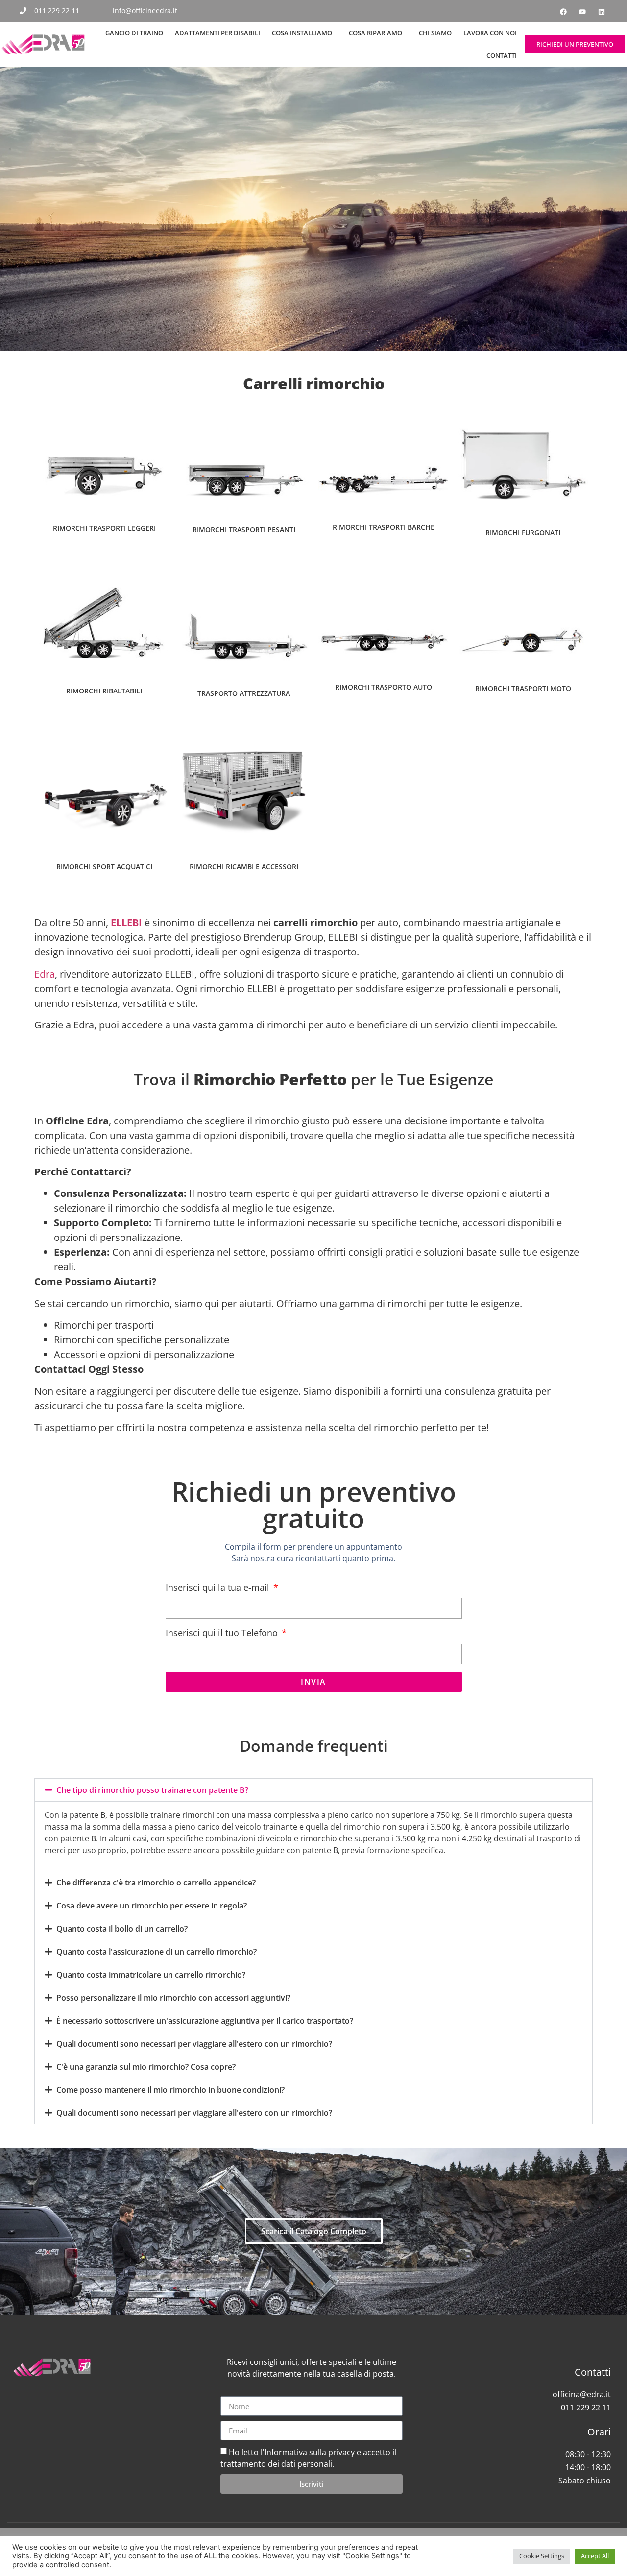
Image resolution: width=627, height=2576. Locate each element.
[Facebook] (563, 12)
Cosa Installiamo (302, 33)
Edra (45, 974)
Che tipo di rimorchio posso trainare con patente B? (152, 1790)
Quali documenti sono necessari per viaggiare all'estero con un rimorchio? (194, 2044)
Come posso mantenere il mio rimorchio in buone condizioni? (170, 2090)
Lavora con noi (490, 33)
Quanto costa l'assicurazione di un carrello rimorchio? (157, 1952)
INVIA (313, 1682)
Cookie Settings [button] (542, 2556)
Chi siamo (435, 33)
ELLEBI (126, 922)
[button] (313, 1790)
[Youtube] (582, 12)
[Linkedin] (602, 12)
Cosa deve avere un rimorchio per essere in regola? (152, 1906)
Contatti (502, 55)
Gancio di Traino (134, 33)
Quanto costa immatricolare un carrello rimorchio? (151, 1975)
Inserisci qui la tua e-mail (219, 1587)
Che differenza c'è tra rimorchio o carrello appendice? (156, 1883)
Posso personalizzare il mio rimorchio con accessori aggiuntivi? (173, 1998)
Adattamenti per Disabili (217, 33)
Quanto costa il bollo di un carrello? (122, 1929)
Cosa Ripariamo (375, 33)
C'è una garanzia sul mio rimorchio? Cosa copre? (146, 2067)
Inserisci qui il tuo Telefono (223, 1633)
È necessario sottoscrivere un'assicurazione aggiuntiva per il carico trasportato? (205, 2021)
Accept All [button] (595, 2556)
